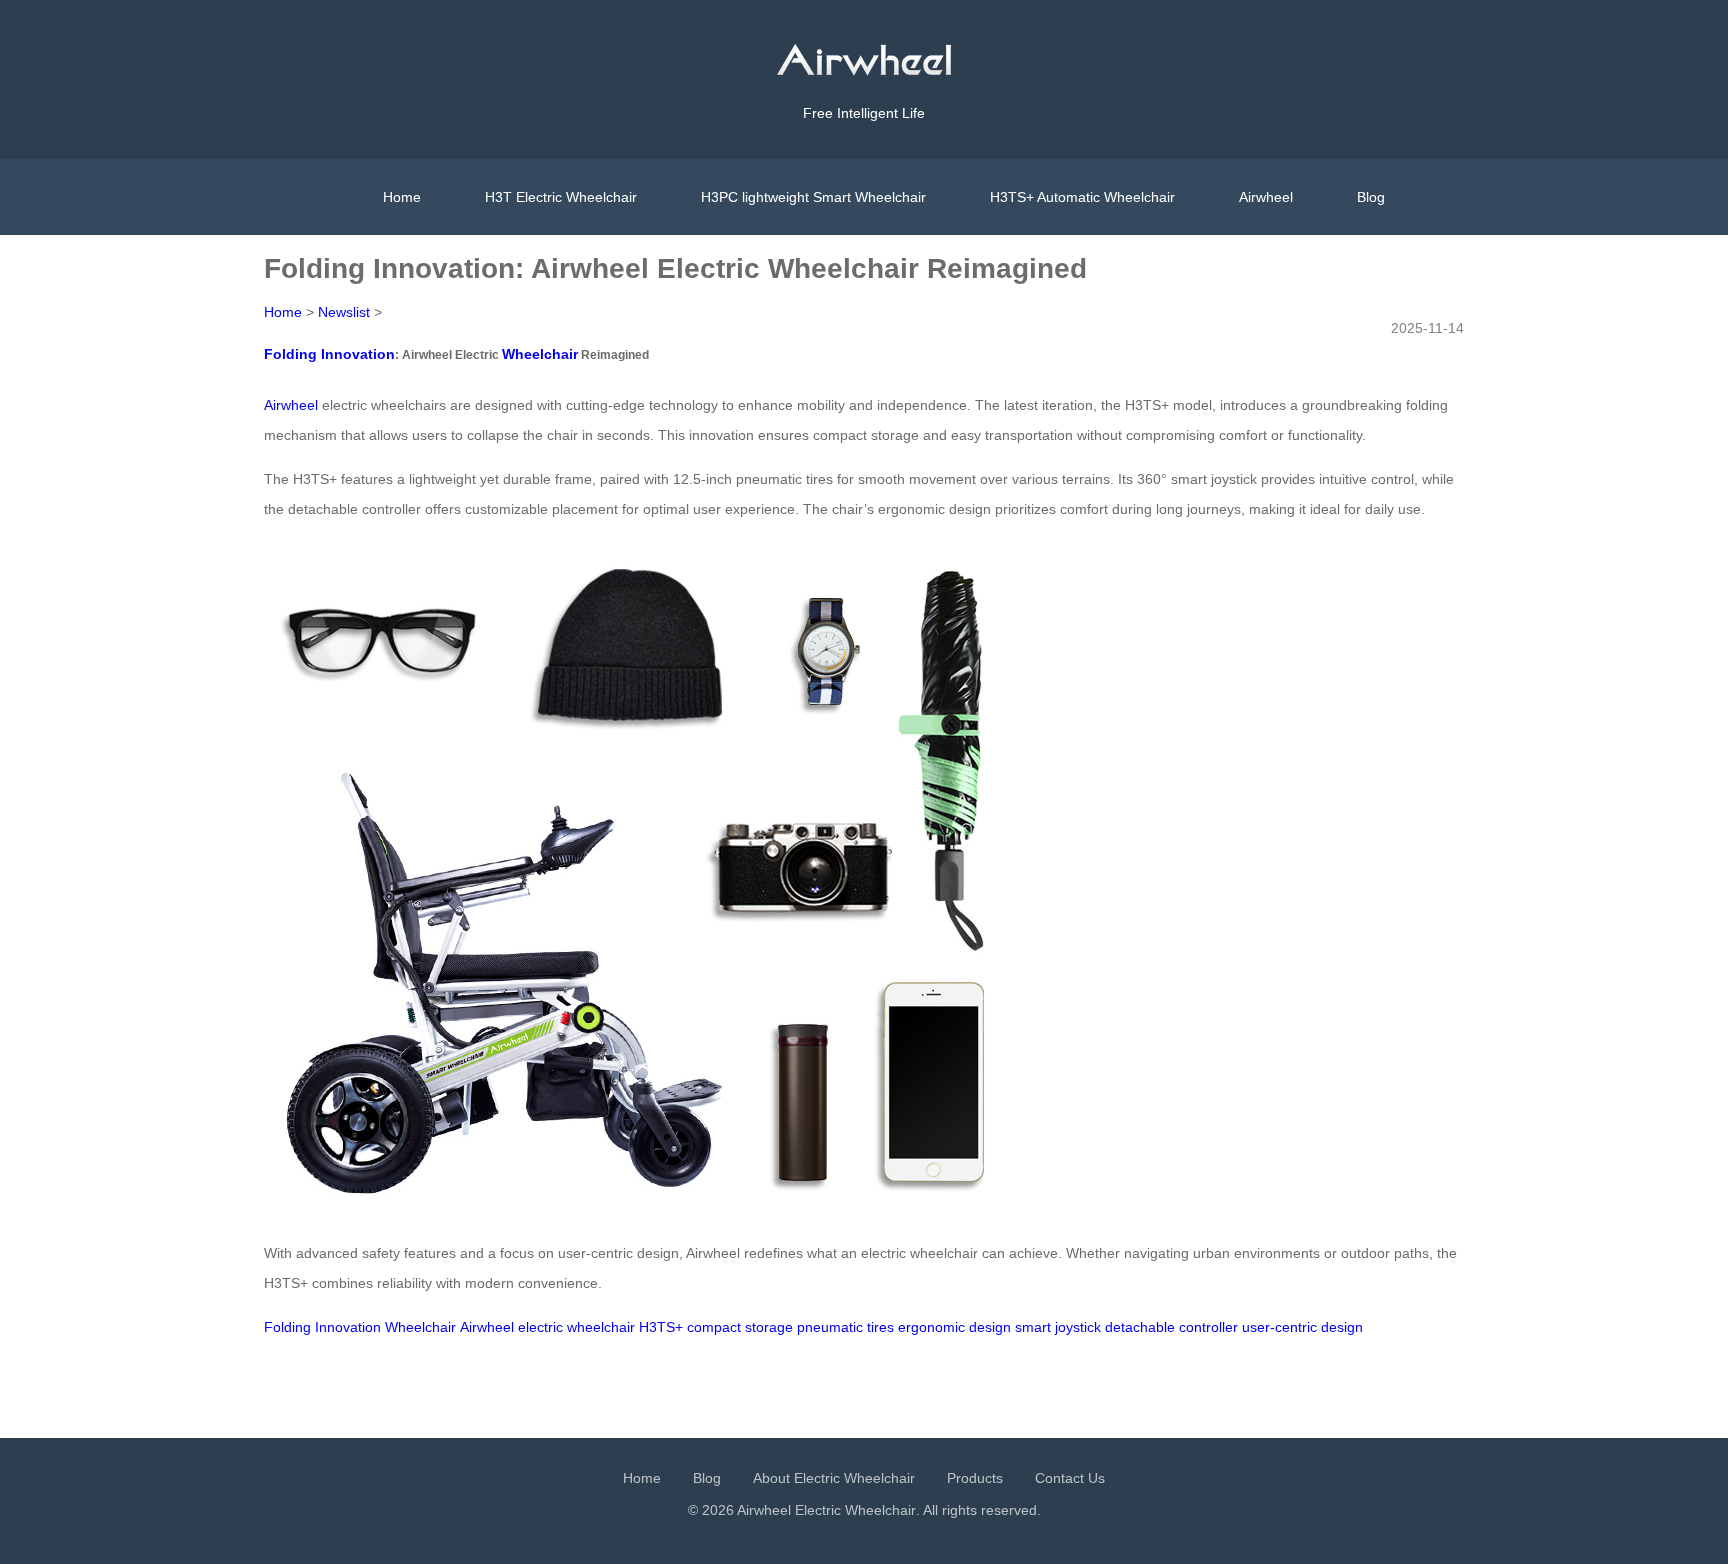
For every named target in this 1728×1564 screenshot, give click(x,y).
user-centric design (1302, 1327)
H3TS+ (661, 1327)
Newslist (344, 312)
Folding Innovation (329, 354)
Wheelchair (540, 354)
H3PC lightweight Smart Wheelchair (813, 197)
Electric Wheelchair (855, 1510)
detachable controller (1171, 1327)
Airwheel (1266, 197)
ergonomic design (954, 1327)
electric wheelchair (576, 1327)
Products (975, 1478)
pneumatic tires (845, 1327)
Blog (1371, 197)
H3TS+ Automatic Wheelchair (1082, 197)
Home (402, 197)
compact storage (740, 1327)
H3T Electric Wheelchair (561, 197)
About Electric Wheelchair (834, 1478)
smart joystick (1058, 1327)
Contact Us (1070, 1478)
